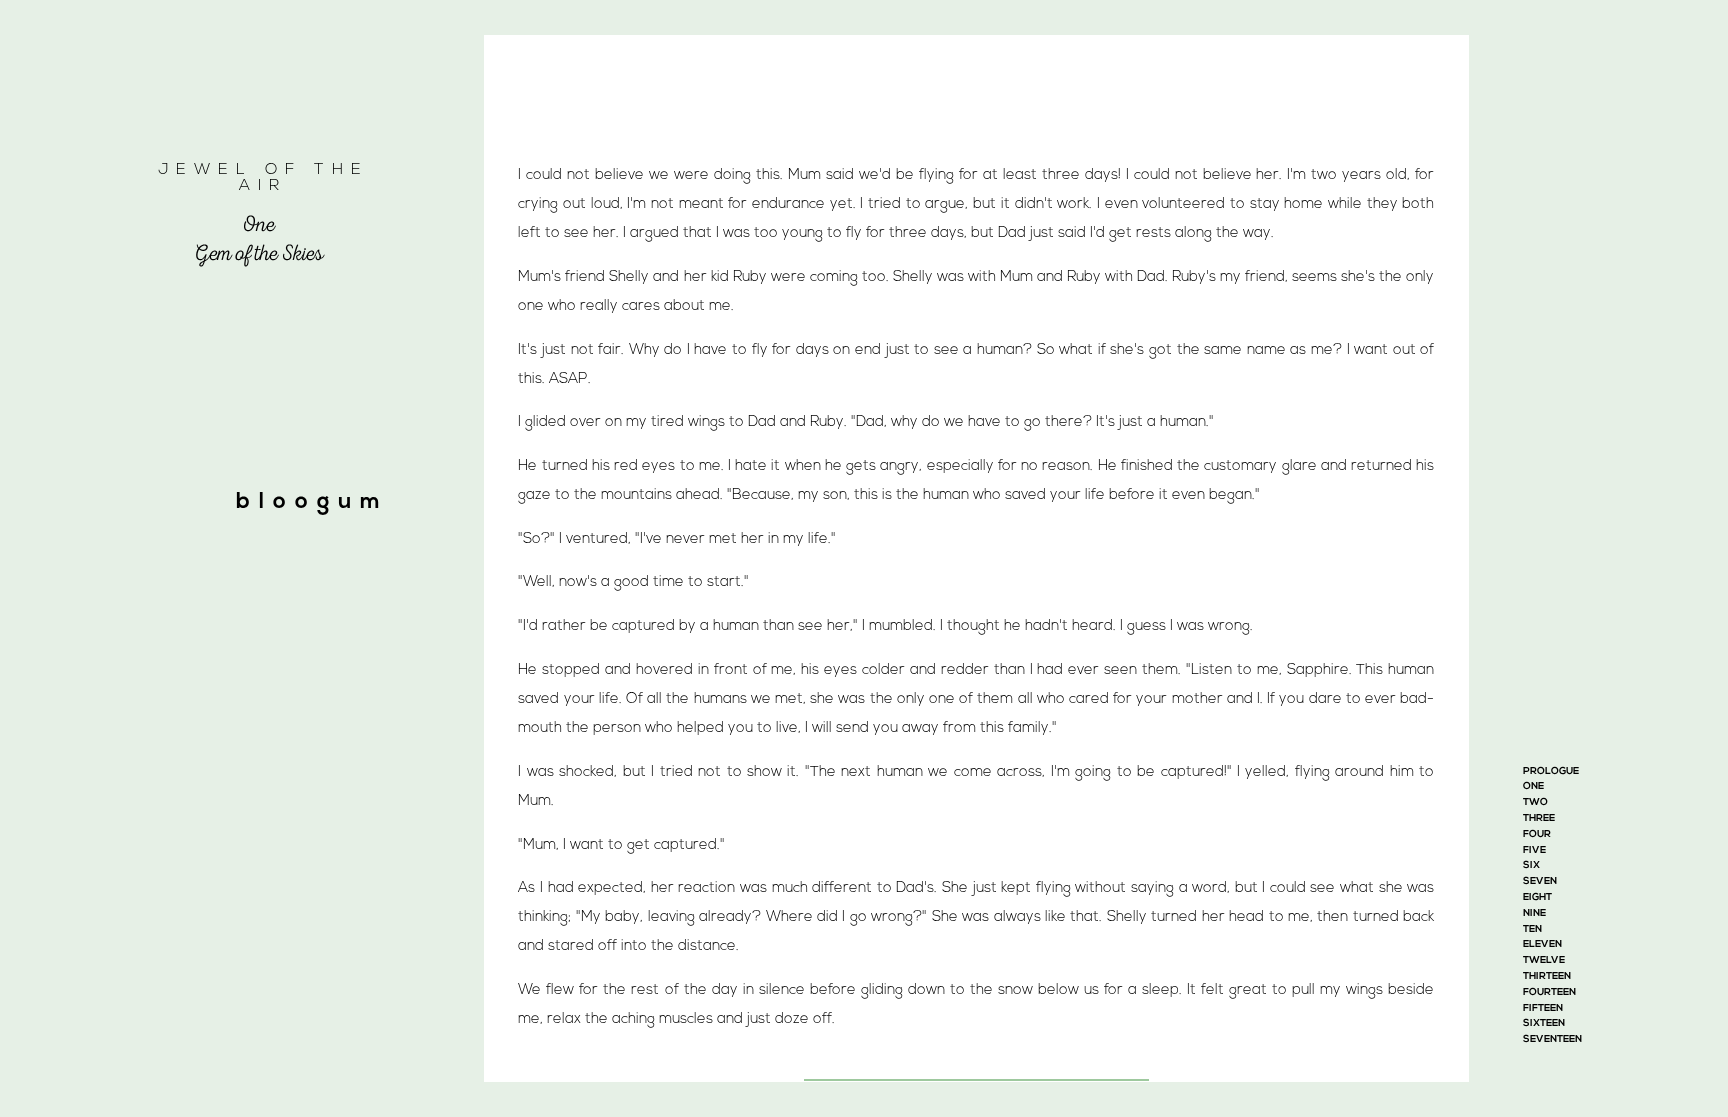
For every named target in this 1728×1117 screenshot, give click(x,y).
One (1533, 786)
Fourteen (1549, 992)
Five (1534, 850)
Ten (1532, 929)
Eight (1537, 897)
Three (1539, 818)
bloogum (312, 502)
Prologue (1551, 771)
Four (1537, 834)
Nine (1534, 913)
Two (1535, 802)
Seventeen (1552, 1039)
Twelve (1544, 960)
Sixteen (1544, 1023)
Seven (1540, 881)
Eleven (1542, 944)
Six (1531, 865)
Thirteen (1547, 976)
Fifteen (1543, 1008)
